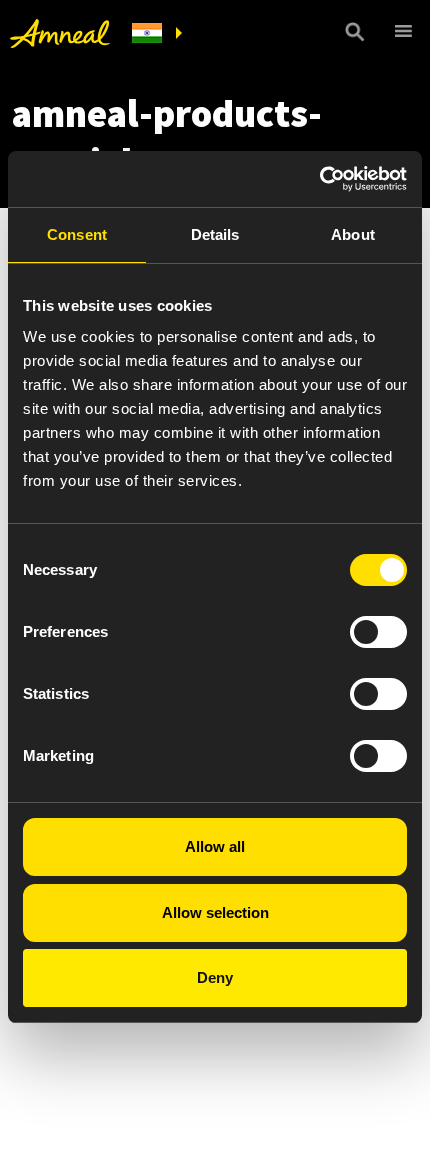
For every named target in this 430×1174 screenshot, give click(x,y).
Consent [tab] (77, 234)
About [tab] (353, 234)
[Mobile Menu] (400, 31)
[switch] (378, 632)
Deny (215, 977)
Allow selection (215, 912)
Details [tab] (215, 234)
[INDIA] (157, 33)
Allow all (215, 846)
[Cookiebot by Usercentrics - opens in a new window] (319, 179)
